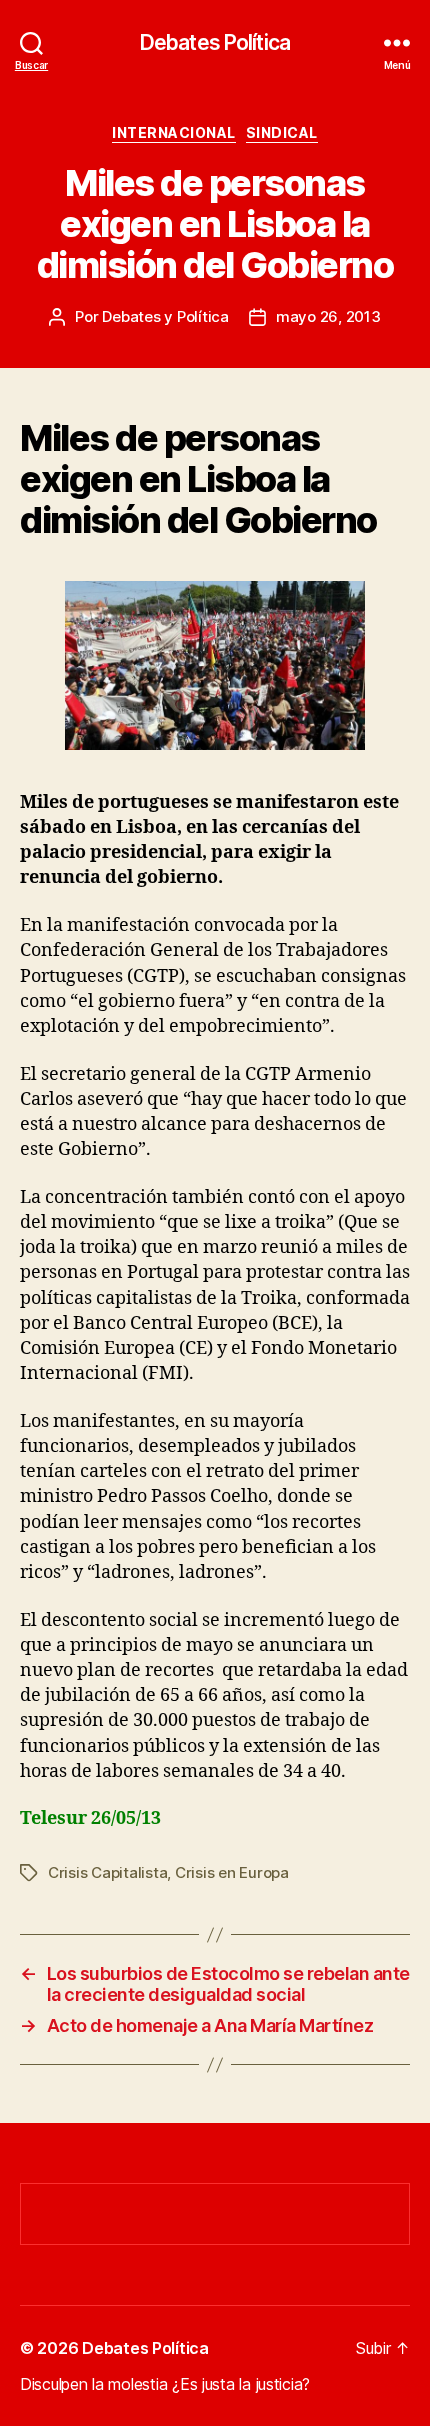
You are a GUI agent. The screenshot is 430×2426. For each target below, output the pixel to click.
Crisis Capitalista (107, 1872)
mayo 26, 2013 (328, 316)
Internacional (174, 132)
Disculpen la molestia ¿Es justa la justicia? (165, 2384)
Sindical (282, 132)
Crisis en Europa (232, 1872)
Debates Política (215, 42)
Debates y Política (165, 316)
